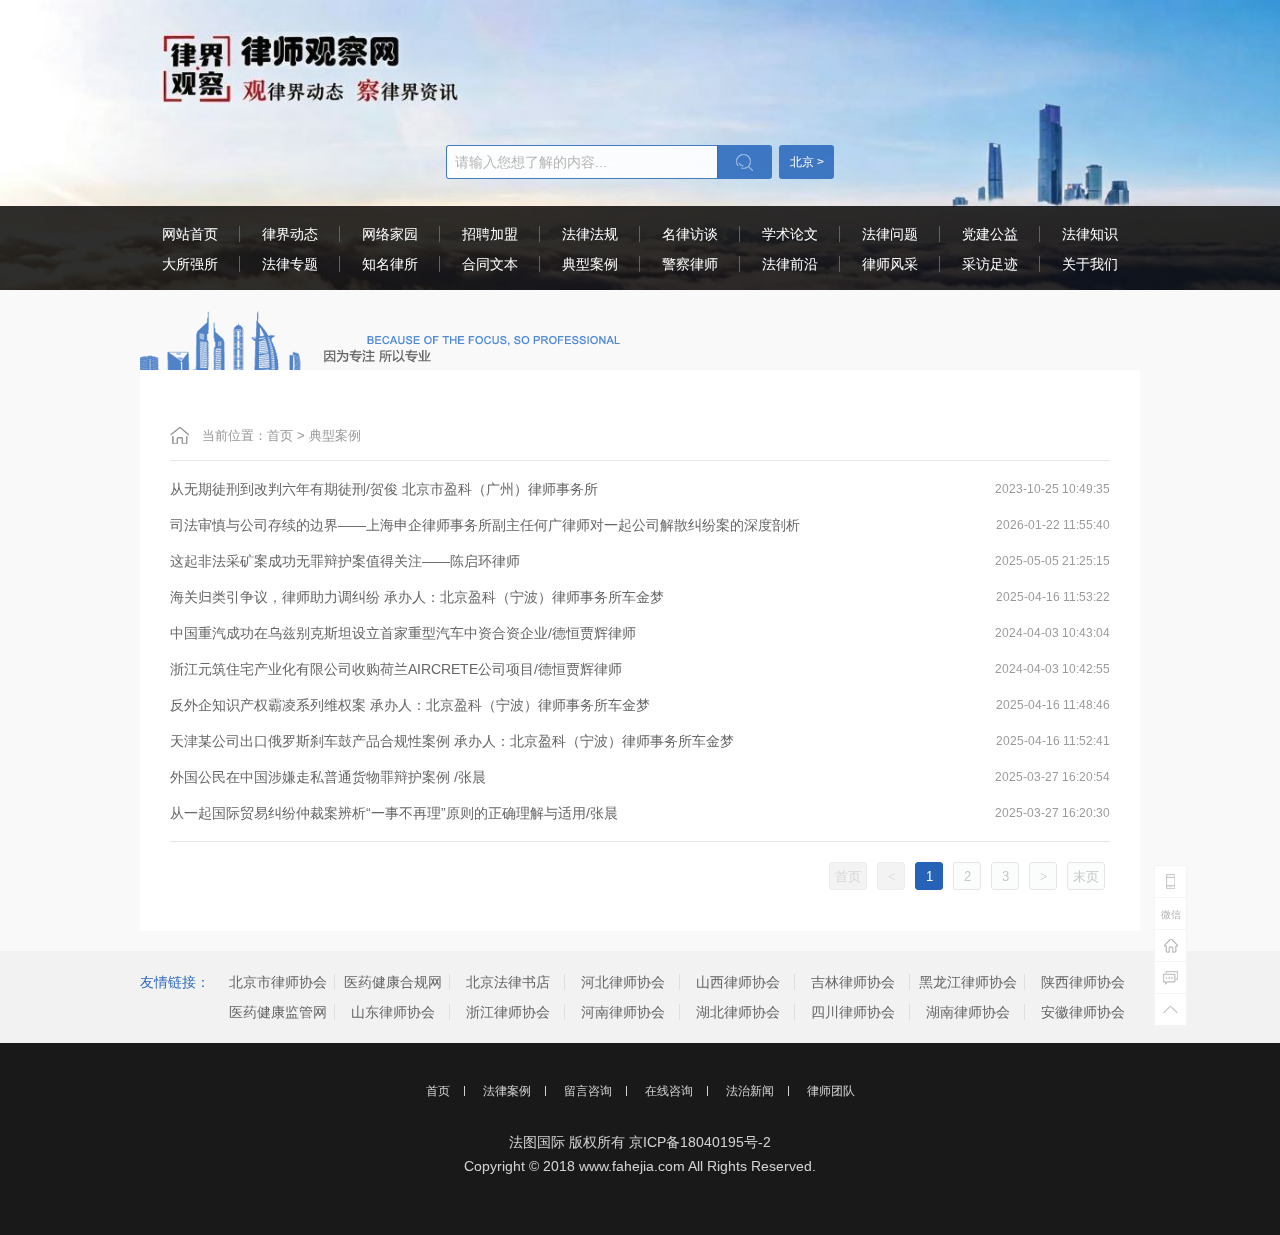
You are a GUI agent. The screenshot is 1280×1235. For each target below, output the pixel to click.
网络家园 (390, 234)
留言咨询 (588, 1091)
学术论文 (790, 234)
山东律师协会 (393, 1012)
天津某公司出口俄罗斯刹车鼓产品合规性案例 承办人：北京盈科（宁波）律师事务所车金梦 (452, 741)
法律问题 (890, 234)
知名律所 (390, 264)
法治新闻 (750, 1091)
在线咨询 (669, 1091)
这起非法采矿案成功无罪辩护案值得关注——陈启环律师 (345, 561)
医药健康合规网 (393, 982)
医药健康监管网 (278, 1012)
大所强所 (190, 264)
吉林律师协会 (853, 982)
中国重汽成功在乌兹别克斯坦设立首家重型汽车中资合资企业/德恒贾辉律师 (403, 633)
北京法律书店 (508, 982)
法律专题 (290, 264)
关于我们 (1090, 264)
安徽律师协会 (1083, 1012)
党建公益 (990, 234)
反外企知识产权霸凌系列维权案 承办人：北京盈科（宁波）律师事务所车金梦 (410, 705)
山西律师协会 (738, 982)
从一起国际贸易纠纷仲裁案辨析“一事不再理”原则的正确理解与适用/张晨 (394, 813)
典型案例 (590, 264)
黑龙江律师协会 (968, 982)
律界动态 (290, 234)
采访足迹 (990, 264)
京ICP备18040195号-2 (700, 1142)
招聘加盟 (490, 234)
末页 (1086, 876)
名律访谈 (690, 234)
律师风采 (890, 264)
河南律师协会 (623, 1012)
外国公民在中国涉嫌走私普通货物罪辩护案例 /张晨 (328, 777)
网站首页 (190, 234)
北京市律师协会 (278, 982)
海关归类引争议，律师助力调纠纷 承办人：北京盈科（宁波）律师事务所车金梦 (417, 597)
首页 (280, 435)
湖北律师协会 (738, 1012)
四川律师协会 (853, 1012)
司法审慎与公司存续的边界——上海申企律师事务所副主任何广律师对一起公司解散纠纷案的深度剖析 (485, 525)
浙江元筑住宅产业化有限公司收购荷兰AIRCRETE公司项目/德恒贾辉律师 (396, 669)
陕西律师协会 (1083, 982)
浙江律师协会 (508, 1012)
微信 (1171, 914)
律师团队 (831, 1091)
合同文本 (490, 264)
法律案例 (507, 1091)
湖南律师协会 (968, 1012)
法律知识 (1090, 234)
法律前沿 (790, 264)
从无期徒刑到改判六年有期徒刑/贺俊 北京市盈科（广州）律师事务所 (384, 489)
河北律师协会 (623, 982)
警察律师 (690, 264)
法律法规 (590, 234)
